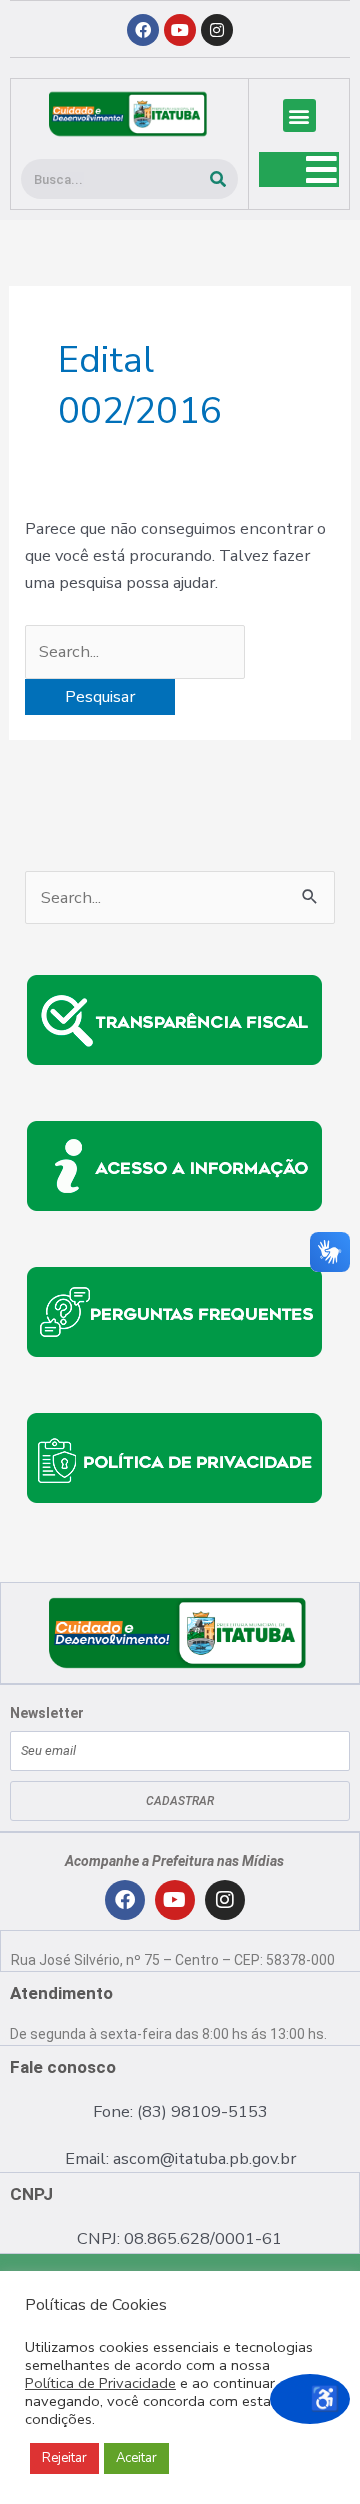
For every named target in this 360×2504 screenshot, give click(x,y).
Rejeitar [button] (64, 2458)
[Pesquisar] (218, 179)
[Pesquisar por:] (135, 651)
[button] (299, 115)
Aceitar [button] (136, 2458)
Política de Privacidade (100, 2383)
